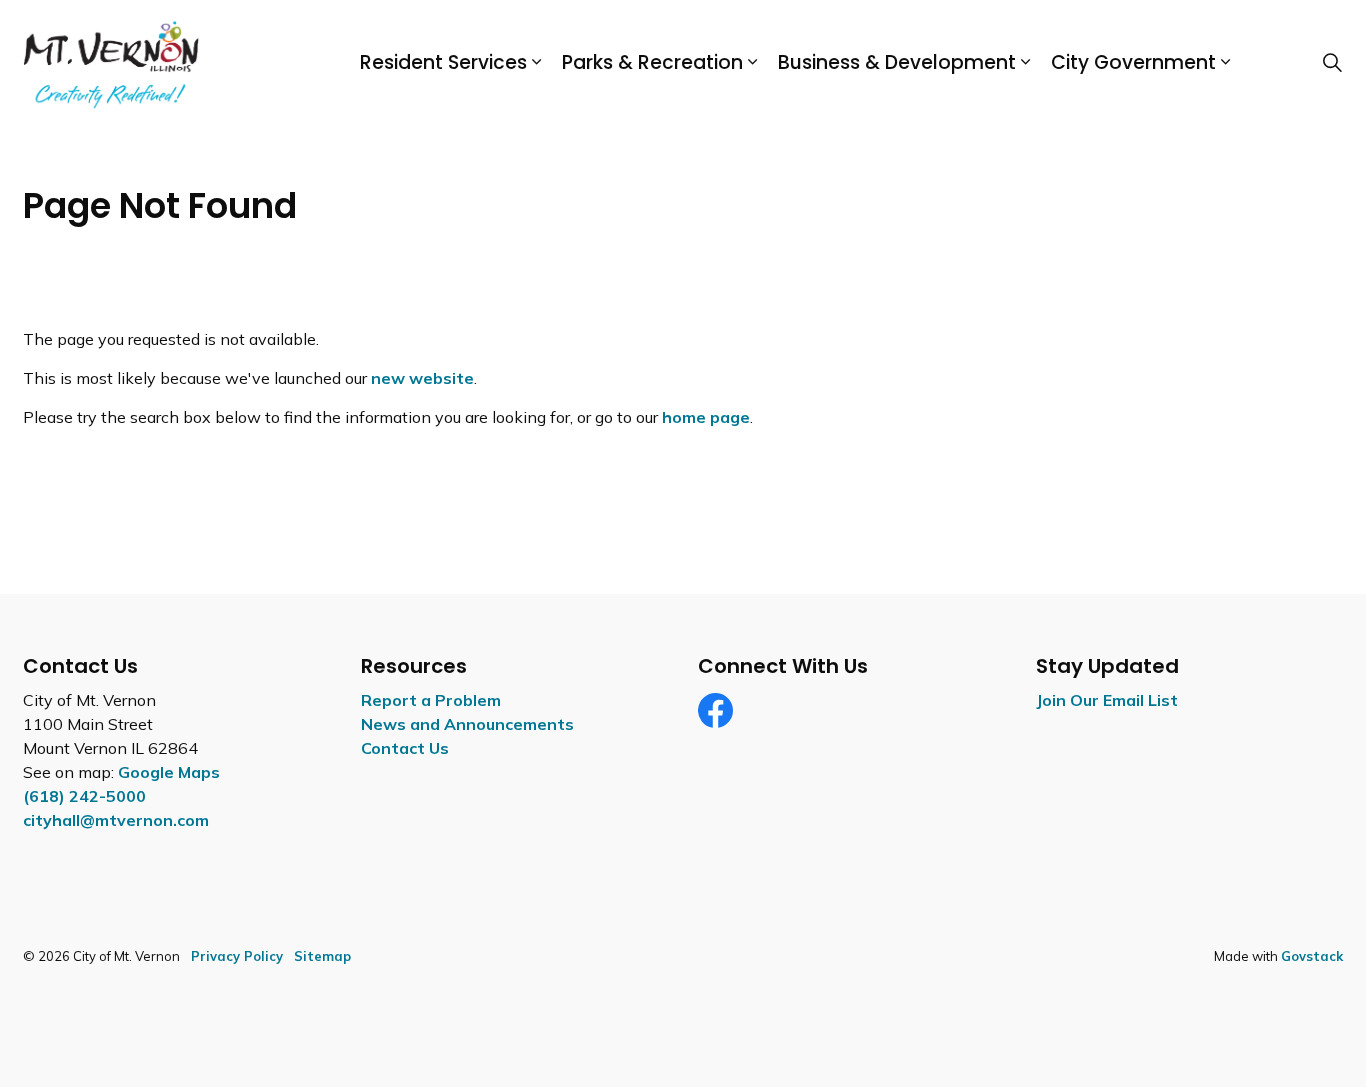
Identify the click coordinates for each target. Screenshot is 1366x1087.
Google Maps (169, 772)
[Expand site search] (1332, 63)
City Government (1133, 62)
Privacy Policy (237, 956)
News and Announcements (467, 724)
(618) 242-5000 (84, 796)
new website (422, 378)
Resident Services (443, 62)
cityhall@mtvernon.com (116, 820)
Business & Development (897, 62)
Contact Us (405, 748)
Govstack (1312, 956)
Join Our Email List (1107, 700)
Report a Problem (431, 700)
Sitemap (322, 956)
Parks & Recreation (652, 62)
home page (706, 417)
